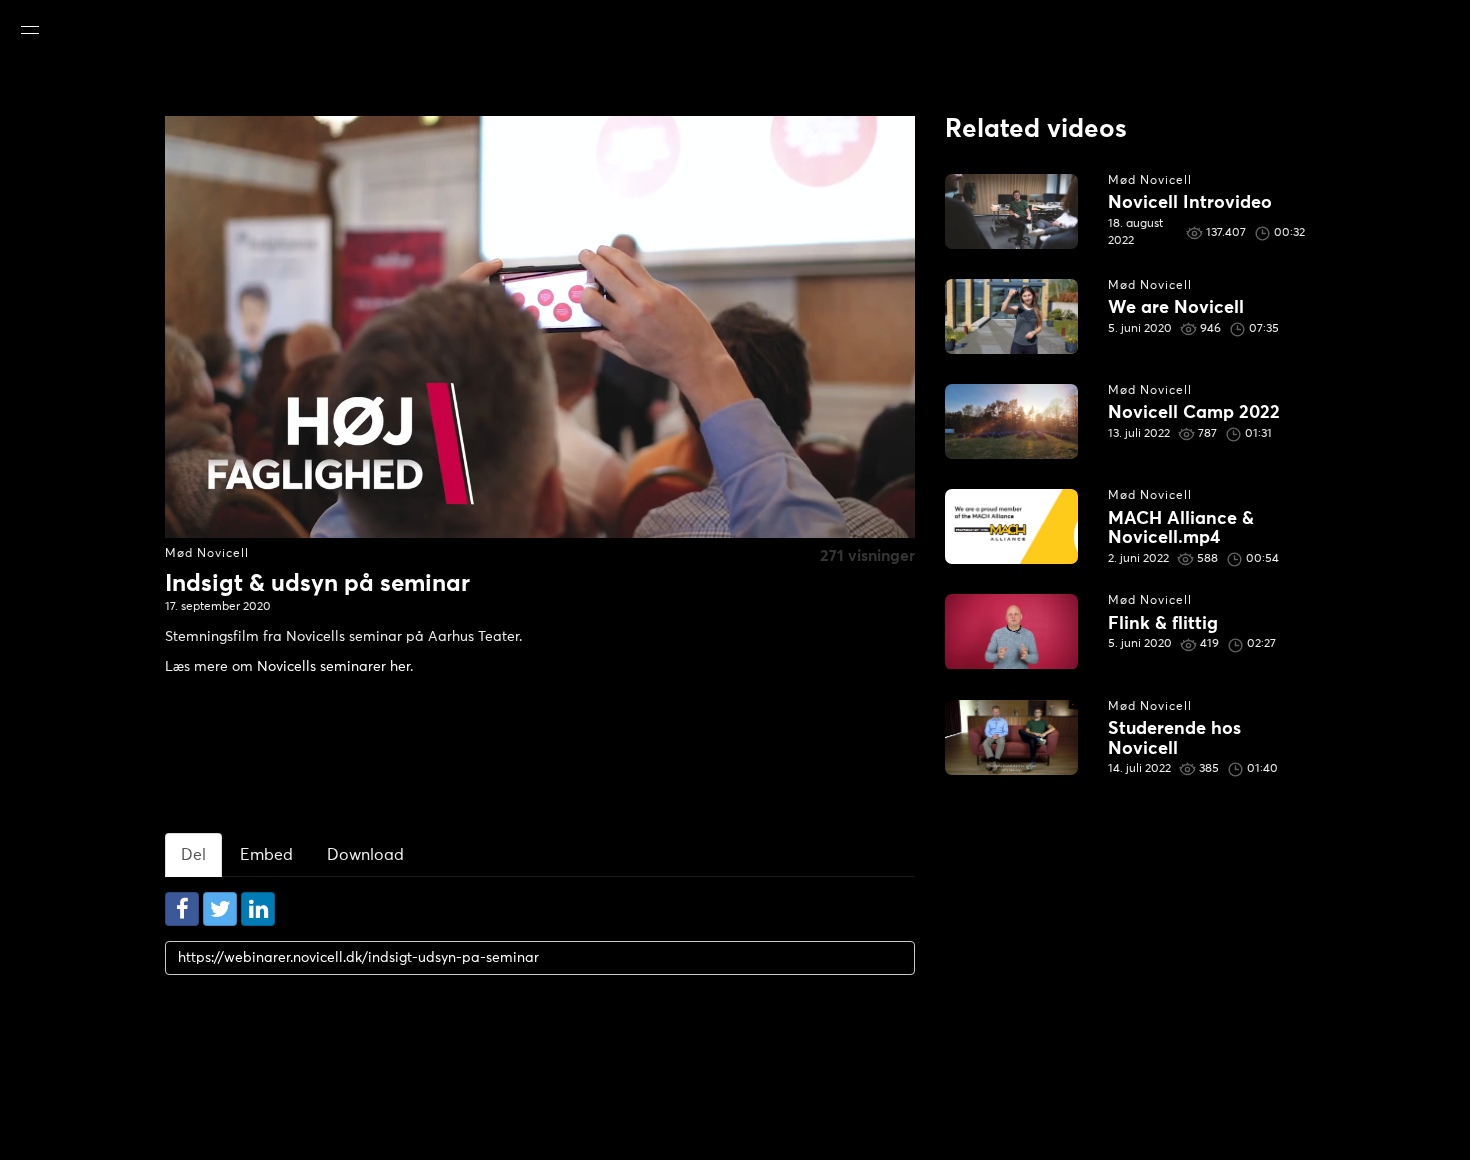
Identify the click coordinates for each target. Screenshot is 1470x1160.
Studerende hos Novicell (1174, 739)
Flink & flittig (1163, 624)
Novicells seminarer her (333, 667)
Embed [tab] (266, 855)
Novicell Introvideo (1190, 203)
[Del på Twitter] (220, 909)
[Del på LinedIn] (258, 909)
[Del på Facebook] (182, 909)
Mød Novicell (207, 554)
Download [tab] (365, 855)
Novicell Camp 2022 (1194, 413)
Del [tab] (193, 855)
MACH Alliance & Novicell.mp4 (1181, 529)
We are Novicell (1176, 308)
